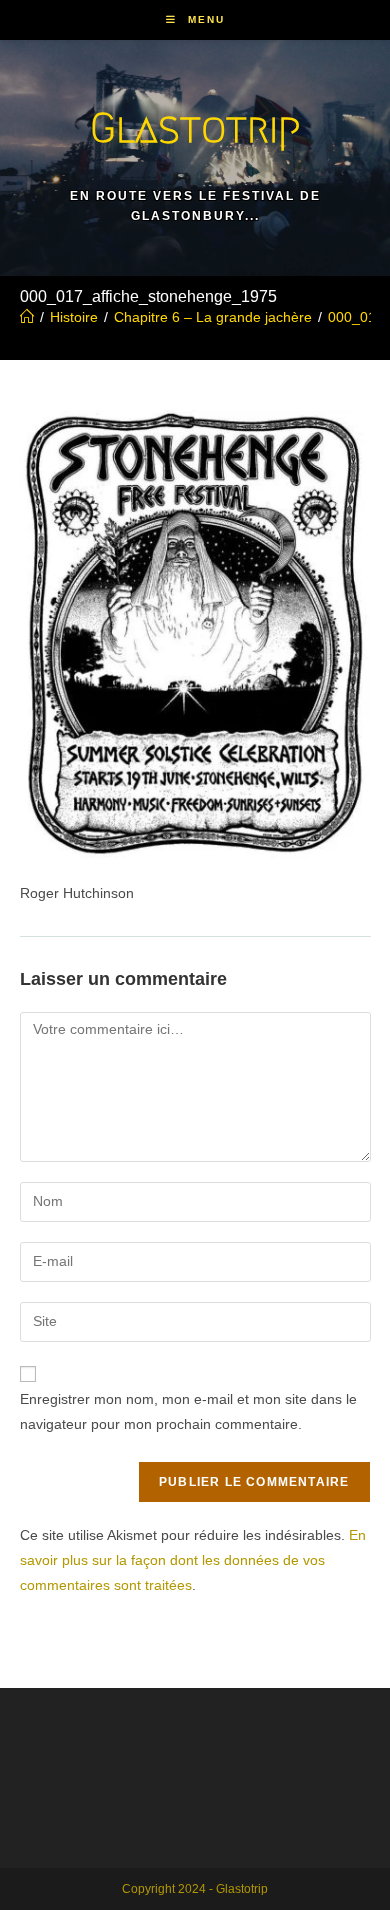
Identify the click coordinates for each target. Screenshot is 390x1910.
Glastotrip (195, 127)
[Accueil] (27, 317)
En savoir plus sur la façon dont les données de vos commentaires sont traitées (193, 1560)
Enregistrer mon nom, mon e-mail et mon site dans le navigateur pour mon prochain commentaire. (188, 1411)
